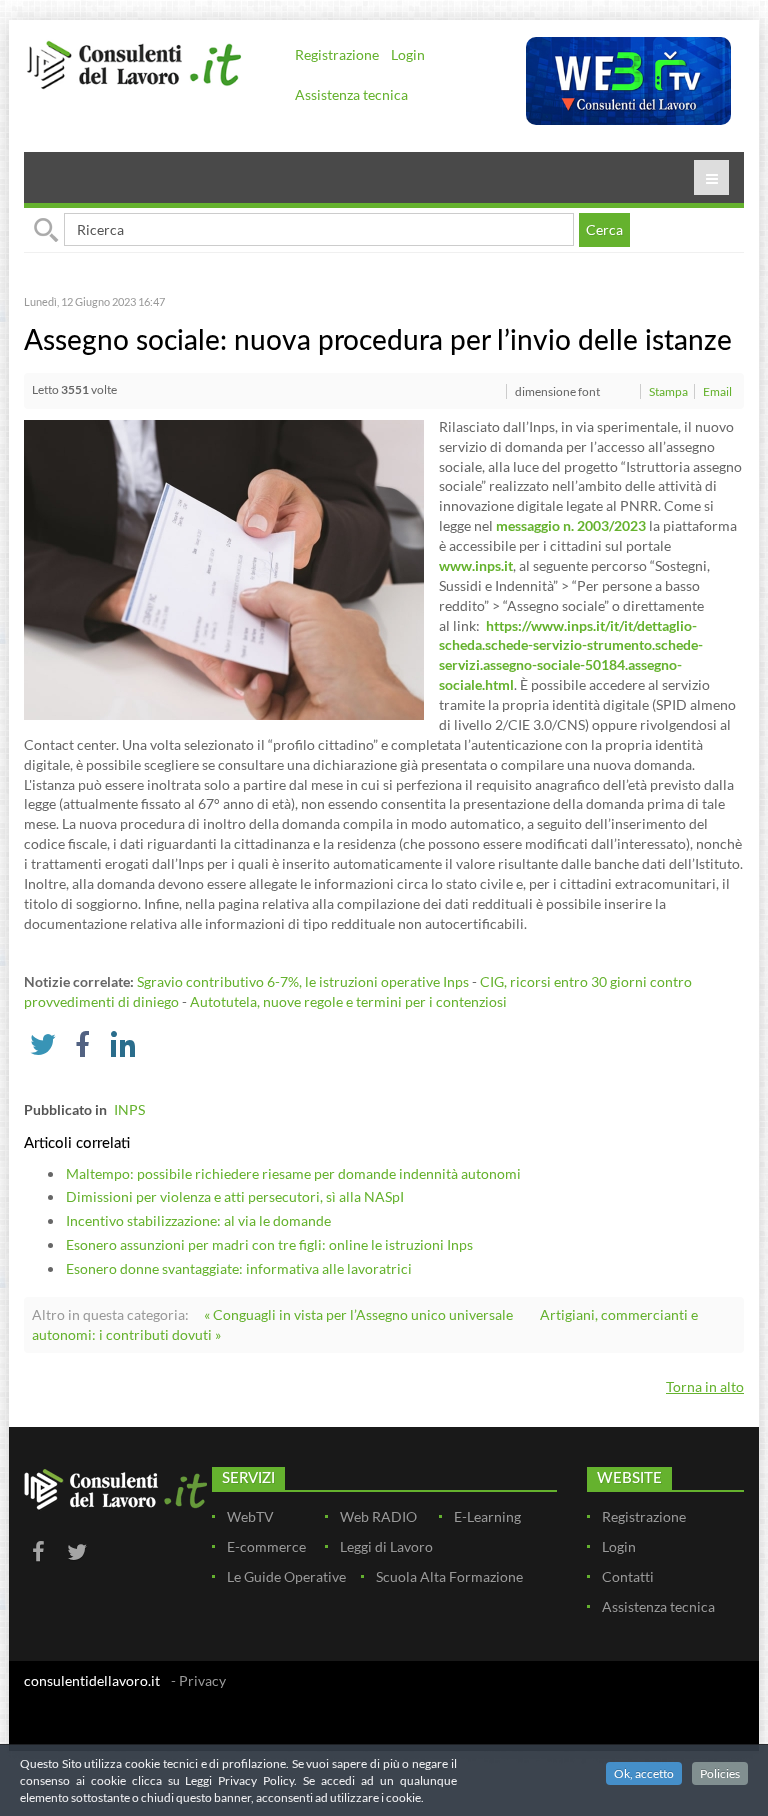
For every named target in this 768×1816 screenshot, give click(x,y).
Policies (720, 1773)
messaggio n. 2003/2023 (571, 525)
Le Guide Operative (286, 1576)
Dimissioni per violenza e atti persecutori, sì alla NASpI (235, 1196)
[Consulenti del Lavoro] (134, 63)
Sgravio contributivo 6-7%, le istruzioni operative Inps (303, 981)
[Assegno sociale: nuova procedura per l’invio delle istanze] (224, 567)
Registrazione (337, 54)
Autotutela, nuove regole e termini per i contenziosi (348, 1001)
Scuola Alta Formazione (449, 1576)
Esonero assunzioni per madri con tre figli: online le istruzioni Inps (269, 1244)
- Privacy (198, 1680)
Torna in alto (705, 1386)
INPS (129, 1109)
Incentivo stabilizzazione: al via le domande (198, 1220)
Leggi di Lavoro (386, 1546)
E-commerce (266, 1546)
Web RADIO (378, 1516)
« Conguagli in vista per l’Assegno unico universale (358, 1314)
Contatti (628, 1576)
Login (408, 54)
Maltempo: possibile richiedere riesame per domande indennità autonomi (293, 1173)
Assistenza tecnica (351, 94)
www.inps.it (476, 565)
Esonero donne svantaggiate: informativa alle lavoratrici (239, 1268)
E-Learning (487, 1516)
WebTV (250, 1516)
